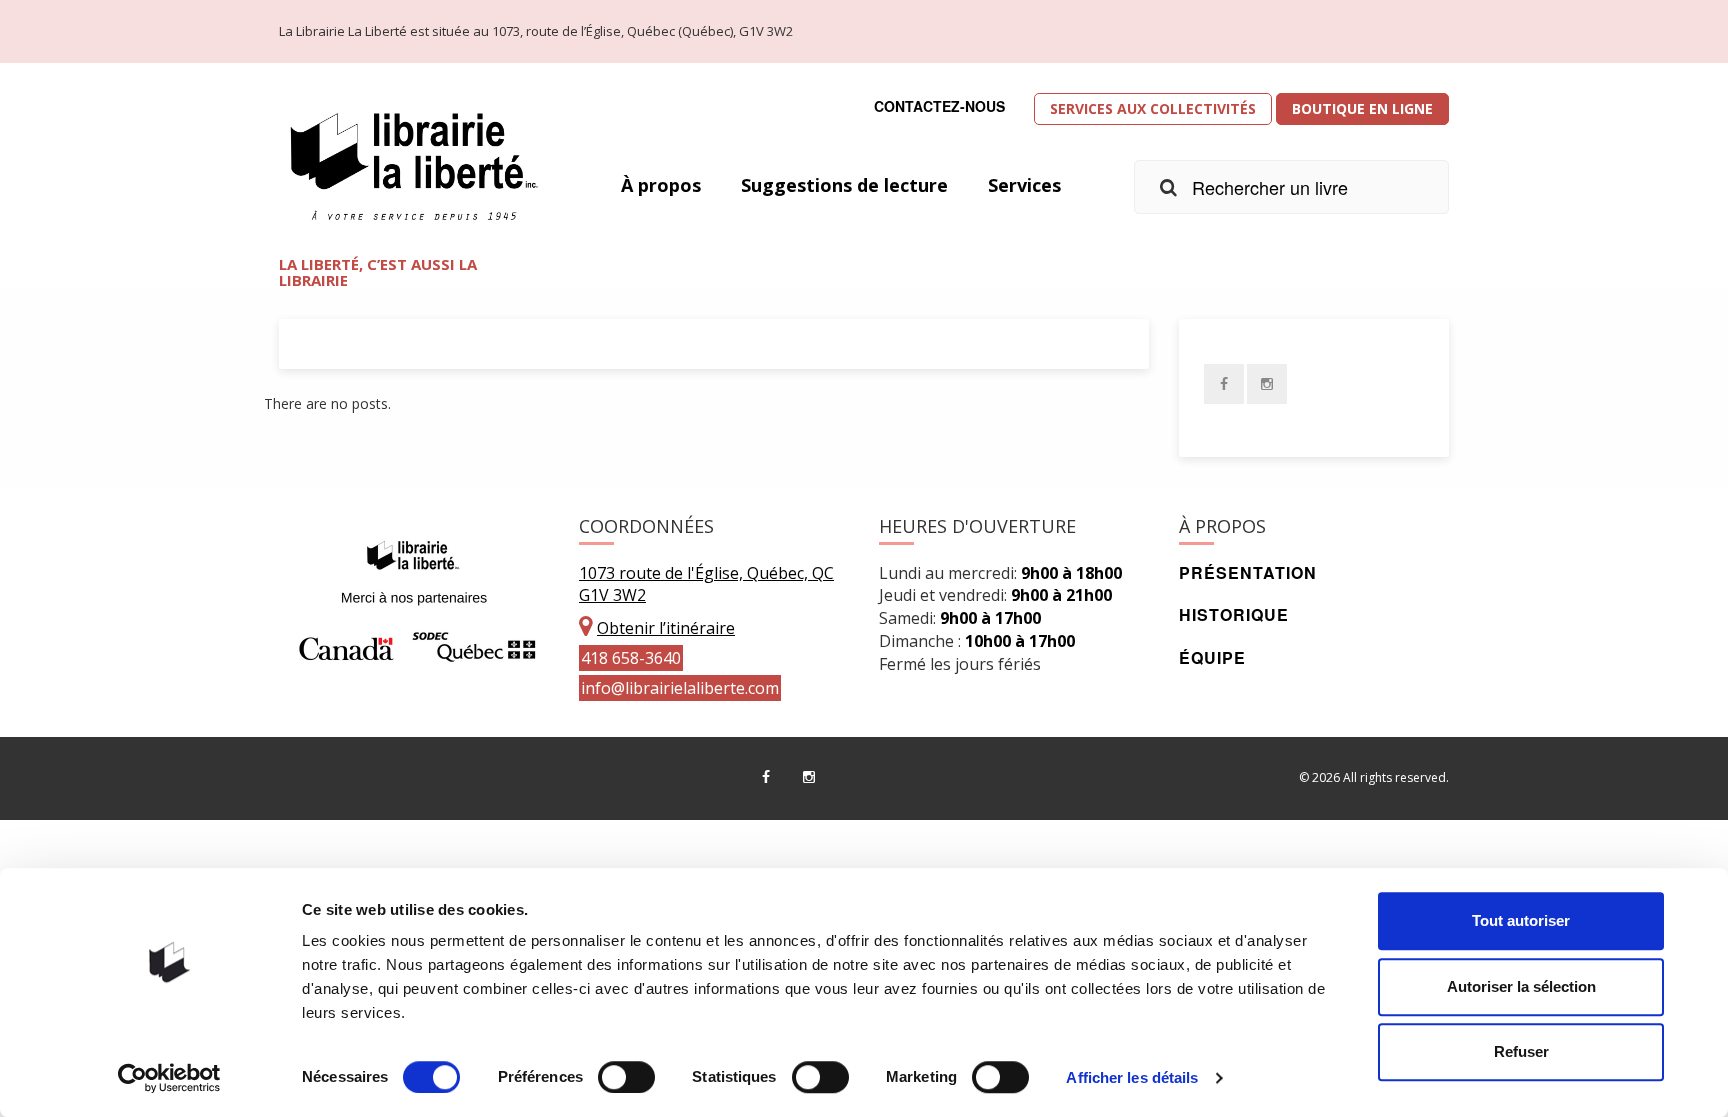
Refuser (1521, 1051)
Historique (1234, 614)
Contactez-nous (939, 106)
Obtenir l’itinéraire (666, 628)
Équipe (1212, 657)
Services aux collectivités (1153, 108)
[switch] (626, 1077)
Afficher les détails (1132, 1077)
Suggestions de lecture (844, 185)
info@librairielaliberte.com (680, 688)
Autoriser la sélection (1521, 986)
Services (1024, 185)
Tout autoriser (1521, 920)
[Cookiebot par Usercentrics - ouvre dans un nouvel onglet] (169, 1078)
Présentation (1248, 572)
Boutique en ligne (1362, 108)
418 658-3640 (631, 658)
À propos (661, 185)
